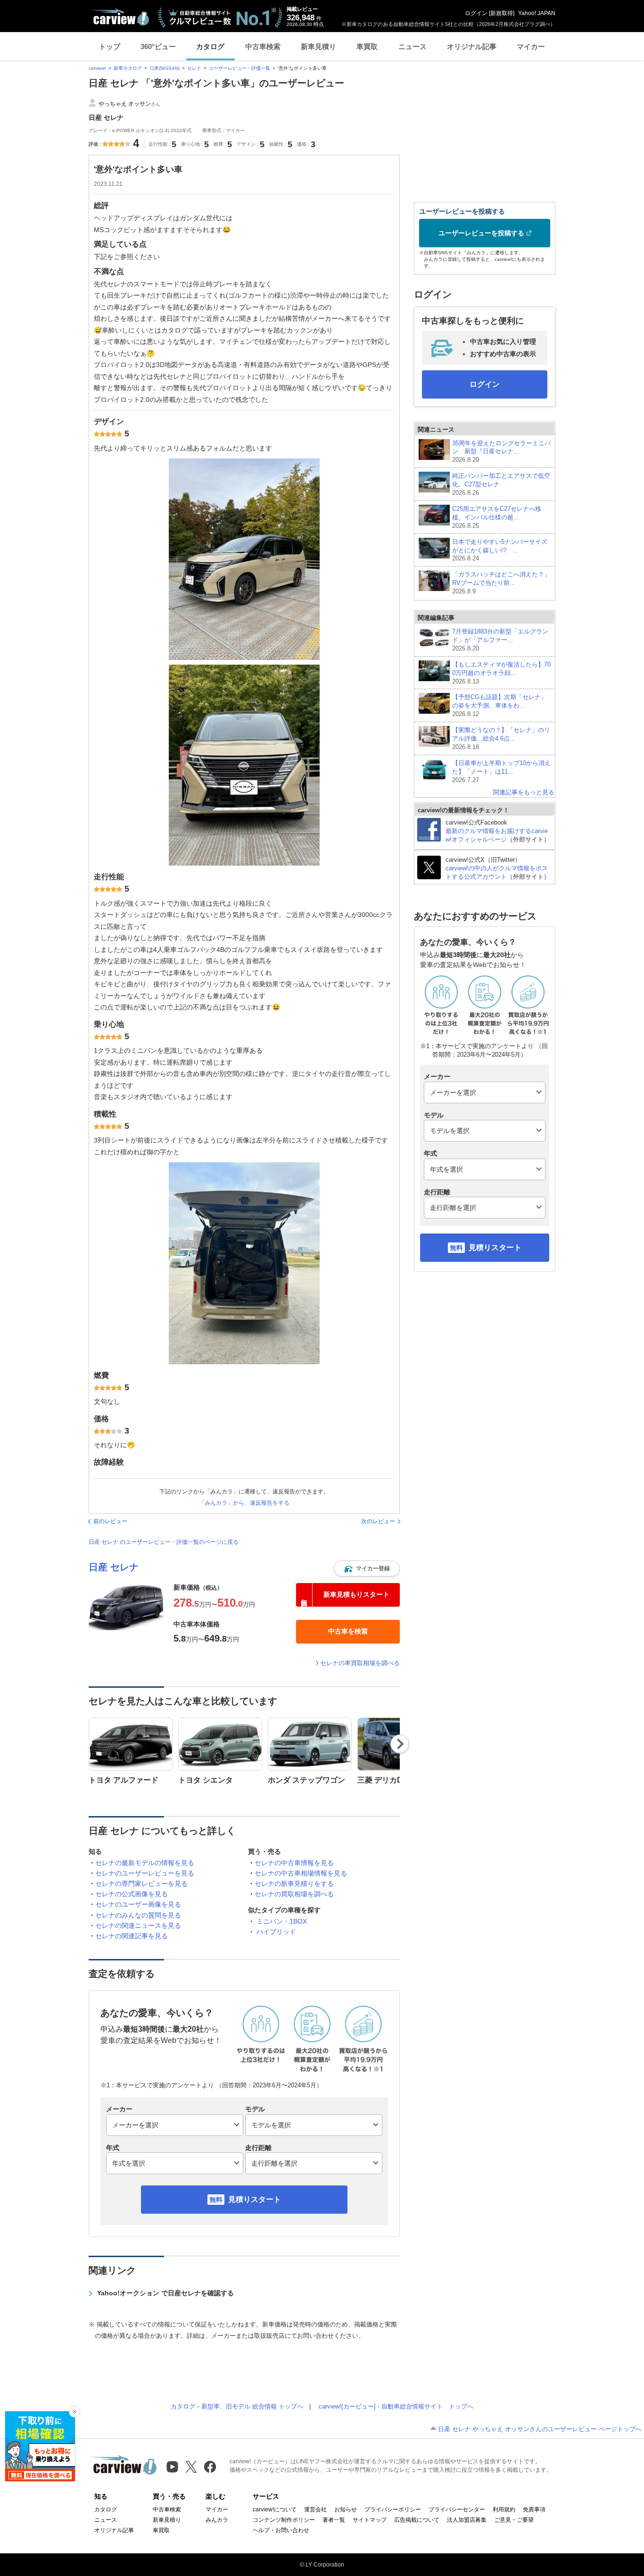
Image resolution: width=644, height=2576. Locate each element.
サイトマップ (370, 2520)
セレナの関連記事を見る (132, 1936)
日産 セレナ (114, 1567)
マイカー (531, 46)
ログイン (476, 13)
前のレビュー (110, 1521)
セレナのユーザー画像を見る (138, 1904)
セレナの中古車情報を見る (294, 1863)
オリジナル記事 (472, 46)
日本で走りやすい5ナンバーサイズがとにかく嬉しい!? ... (500, 550)
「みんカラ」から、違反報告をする (244, 1503)
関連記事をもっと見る (524, 792)
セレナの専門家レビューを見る (141, 1884)
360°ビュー (158, 46)
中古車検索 (263, 46)
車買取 (367, 46)
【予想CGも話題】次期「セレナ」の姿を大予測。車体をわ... (500, 705)
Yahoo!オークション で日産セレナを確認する (165, 2293)
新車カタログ (128, 68)
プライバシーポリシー (393, 2509)
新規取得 (502, 13)
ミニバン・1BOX (282, 1921)
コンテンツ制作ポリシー (284, 2520)
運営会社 (315, 2509)
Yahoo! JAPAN (537, 13)
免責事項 (534, 2509)
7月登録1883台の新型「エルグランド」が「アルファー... (500, 640)
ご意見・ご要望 (514, 2520)
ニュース (413, 46)
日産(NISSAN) (165, 68)
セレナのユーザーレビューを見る (145, 1873)
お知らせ (346, 2509)
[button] (367, 1568)
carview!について (275, 2509)
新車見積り (318, 46)
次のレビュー (378, 1521)
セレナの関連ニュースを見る (138, 1926)
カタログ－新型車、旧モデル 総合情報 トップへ (237, 2406)
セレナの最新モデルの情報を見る (145, 1863)
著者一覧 (334, 2520)
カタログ (210, 46)
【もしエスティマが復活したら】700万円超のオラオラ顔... (501, 673)
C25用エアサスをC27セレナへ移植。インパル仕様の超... (497, 517)
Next (400, 1744)
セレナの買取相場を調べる (294, 1894)
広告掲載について (417, 2520)
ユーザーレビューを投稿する (481, 233)
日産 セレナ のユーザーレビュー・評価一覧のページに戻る (164, 1542)
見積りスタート (255, 2199)
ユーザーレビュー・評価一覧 (239, 68)
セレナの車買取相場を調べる (360, 1663)
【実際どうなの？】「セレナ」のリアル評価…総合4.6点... (501, 738)
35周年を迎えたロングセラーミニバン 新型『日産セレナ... (501, 452)
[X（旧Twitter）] (191, 2467)
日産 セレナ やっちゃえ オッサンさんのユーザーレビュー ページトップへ (540, 2429)
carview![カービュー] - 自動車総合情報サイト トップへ (396, 2406)
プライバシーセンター (457, 2509)
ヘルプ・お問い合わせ (281, 2530)
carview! (97, 68)
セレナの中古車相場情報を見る (301, 1873)
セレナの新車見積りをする (294, 1884)
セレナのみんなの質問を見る (138, 1915)
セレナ (194, 68)
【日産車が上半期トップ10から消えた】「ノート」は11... (501, 771)
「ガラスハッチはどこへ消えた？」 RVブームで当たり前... (501, 583)
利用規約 (504, 2509)
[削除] (74, 2412)
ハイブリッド (276, 1932)
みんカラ (217, 2520)
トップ (110, 46)
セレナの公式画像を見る (132, 1894)
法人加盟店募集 (467, 2520)
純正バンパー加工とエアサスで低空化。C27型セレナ (501, 484)
